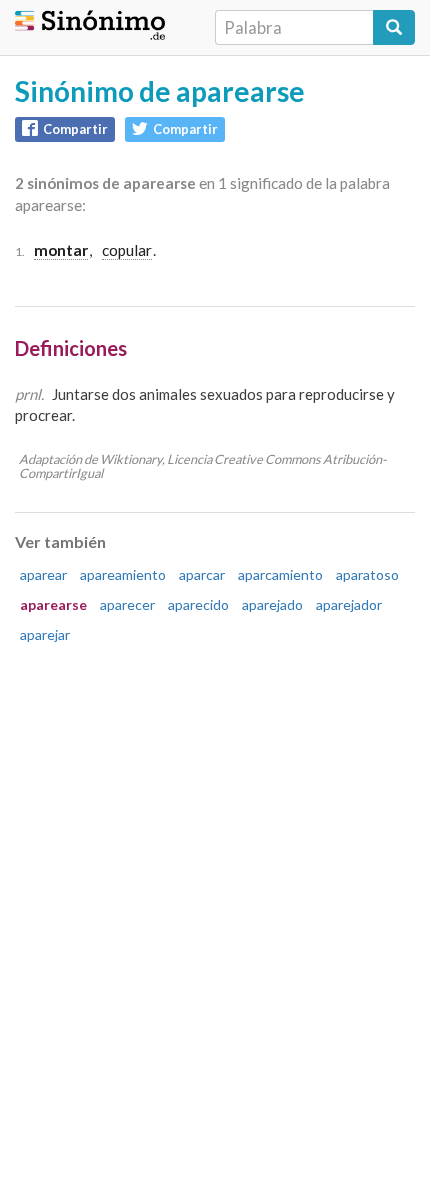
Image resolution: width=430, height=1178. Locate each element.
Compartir (75, 129)
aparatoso (367, 574)
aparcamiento (280, 574)
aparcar (202, 574)
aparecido (198, 604)
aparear (43, 574)
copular (127, 250)
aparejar (45, 634)
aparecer (127, 604)
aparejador (349, 604)
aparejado (272, 604)
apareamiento (123, 574)
